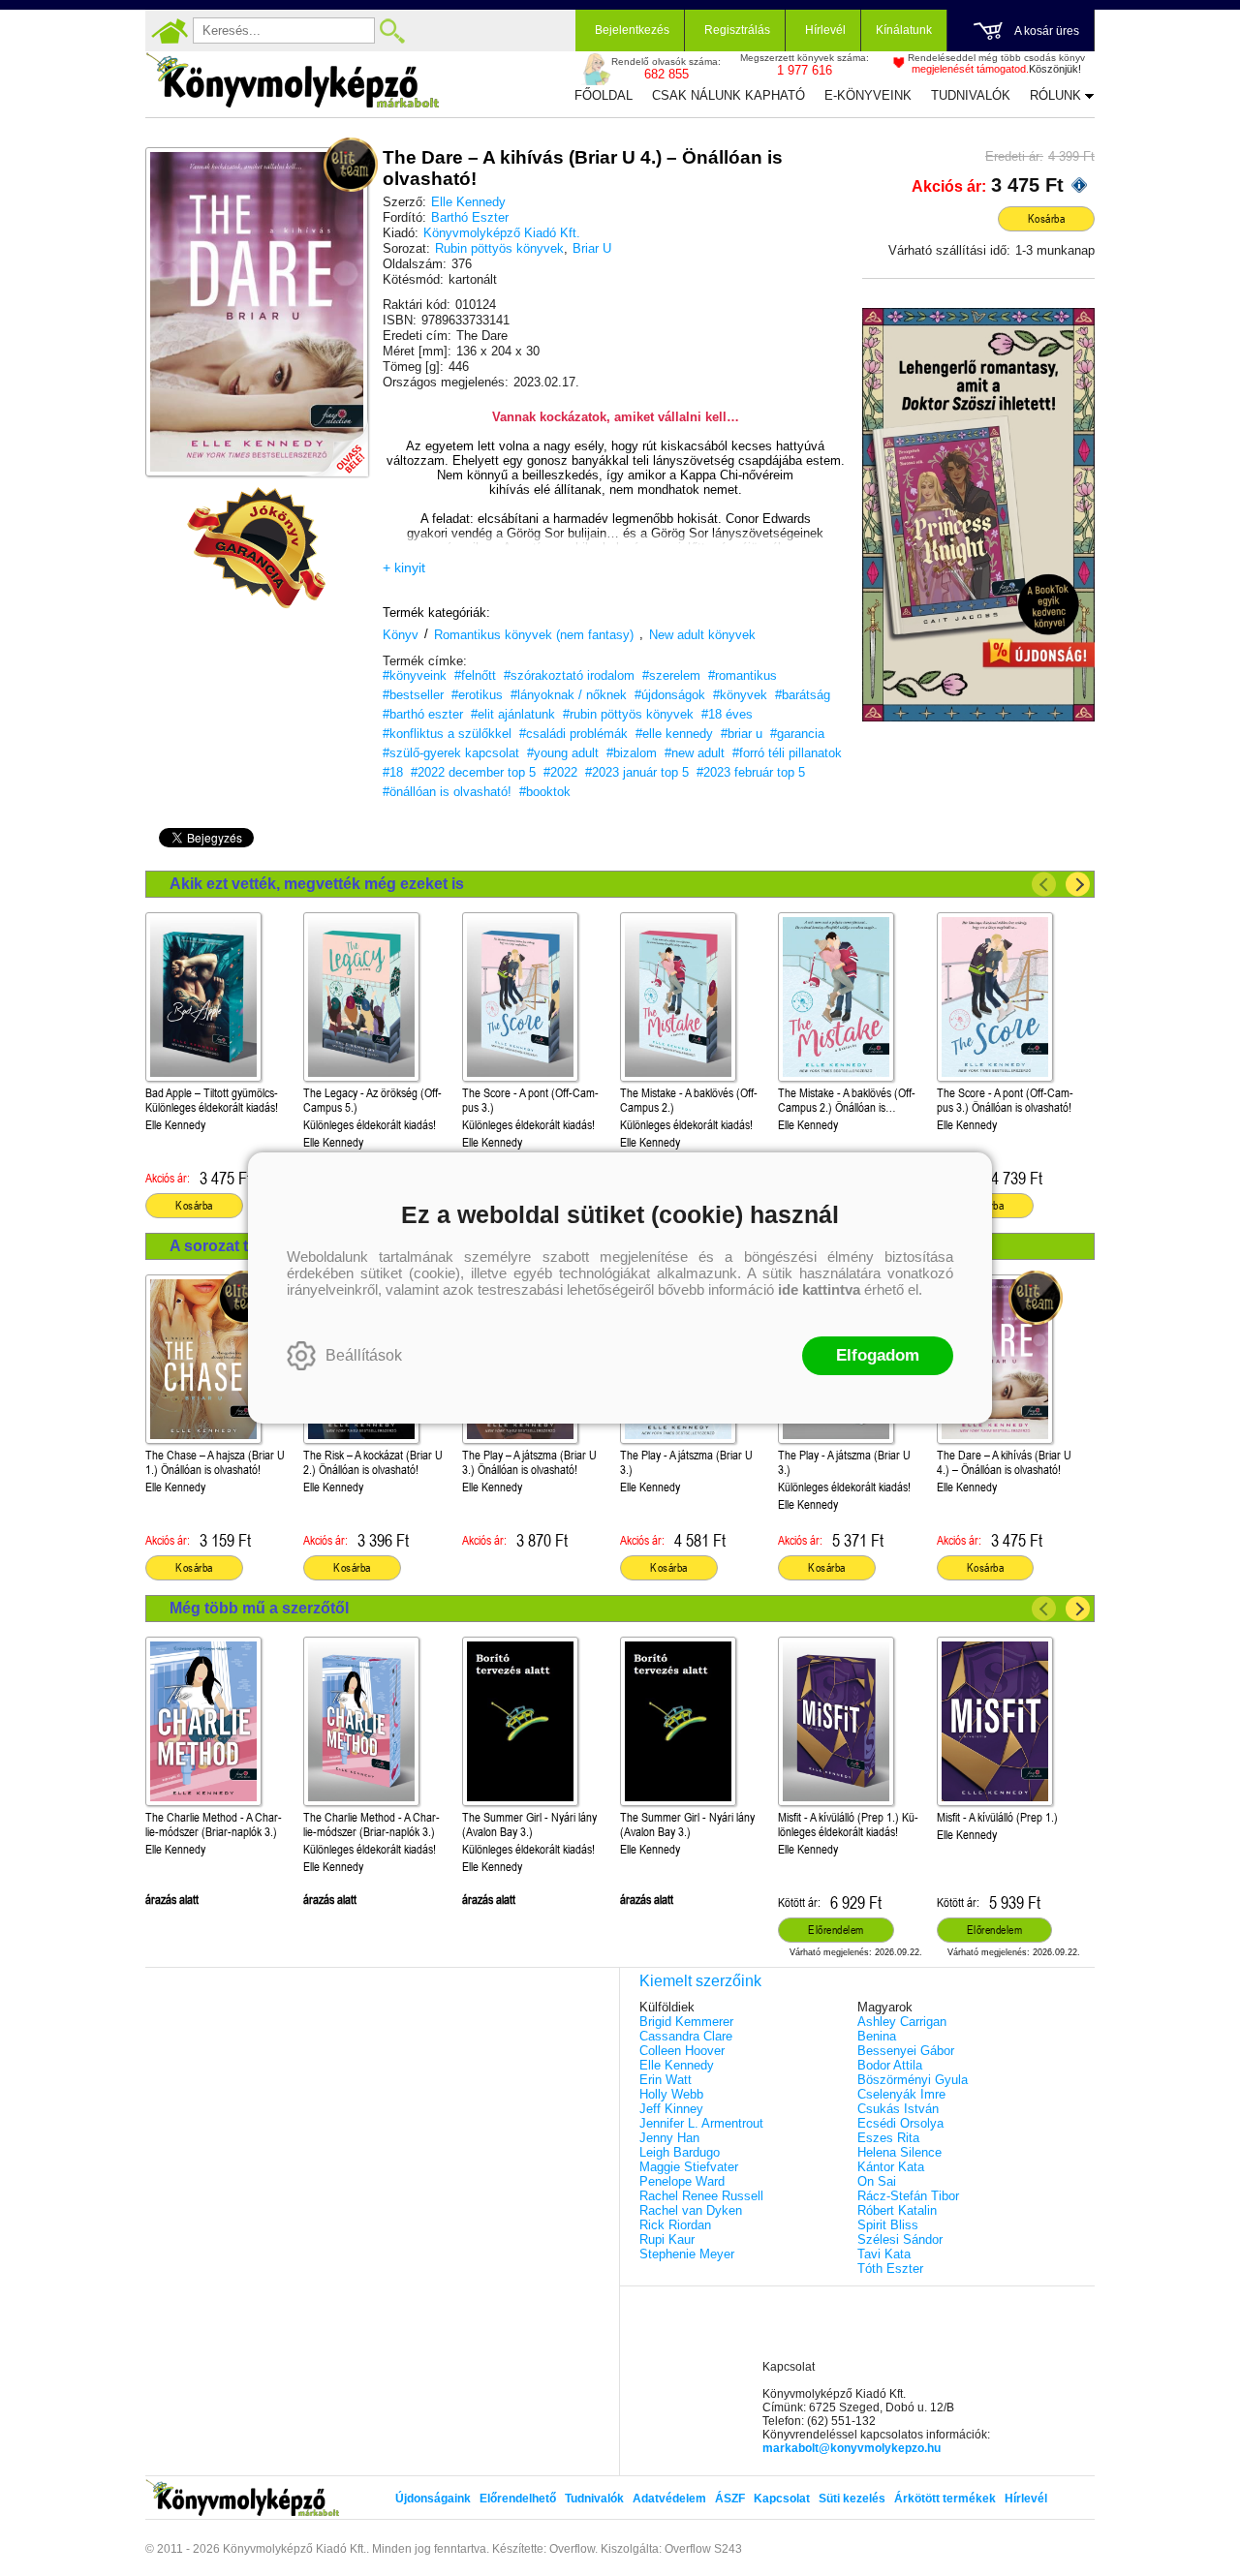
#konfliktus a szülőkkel (447, 734)
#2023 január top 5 (637, 772)
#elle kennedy (674, 734)
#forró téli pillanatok (787, 753)
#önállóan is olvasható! (447, 792)
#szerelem (671, 675)
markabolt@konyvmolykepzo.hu (852, 2448)
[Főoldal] (170, 31)
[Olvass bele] (334, 443)
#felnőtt (475, 675)
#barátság (803, 695)
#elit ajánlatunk (513, 714)
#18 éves (727, 714)
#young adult (563, 753)
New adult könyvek (702, 635)
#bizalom (632, 753)
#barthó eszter (423, 714)
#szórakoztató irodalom (569, 675)
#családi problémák (573, 734)
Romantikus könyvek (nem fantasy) (534, 635)
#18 (393, 772)
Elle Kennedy (468, 202)
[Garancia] (257, 548)
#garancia (797, 734)
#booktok (545, 792)
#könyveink (415, 675)
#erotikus (477, 695)
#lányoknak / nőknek (569, 695)
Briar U (592, 248)
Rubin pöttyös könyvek (499, 248)
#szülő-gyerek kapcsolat (451, 753)
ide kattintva (819, 1289)
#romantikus (743, 675)
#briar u (742, 734)
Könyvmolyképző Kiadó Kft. (502, 233)
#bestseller (413, 695)
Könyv (401, 635)
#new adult (695, 753)
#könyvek (740, 695)
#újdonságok (670, 695)
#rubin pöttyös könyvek (628, 714)
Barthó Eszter (470, 217)
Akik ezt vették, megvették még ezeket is (317, 884)
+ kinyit (404, 567)
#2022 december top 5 (473, 772)
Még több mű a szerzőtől (259, 1608)
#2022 (560, 772)
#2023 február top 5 (751, 772)
